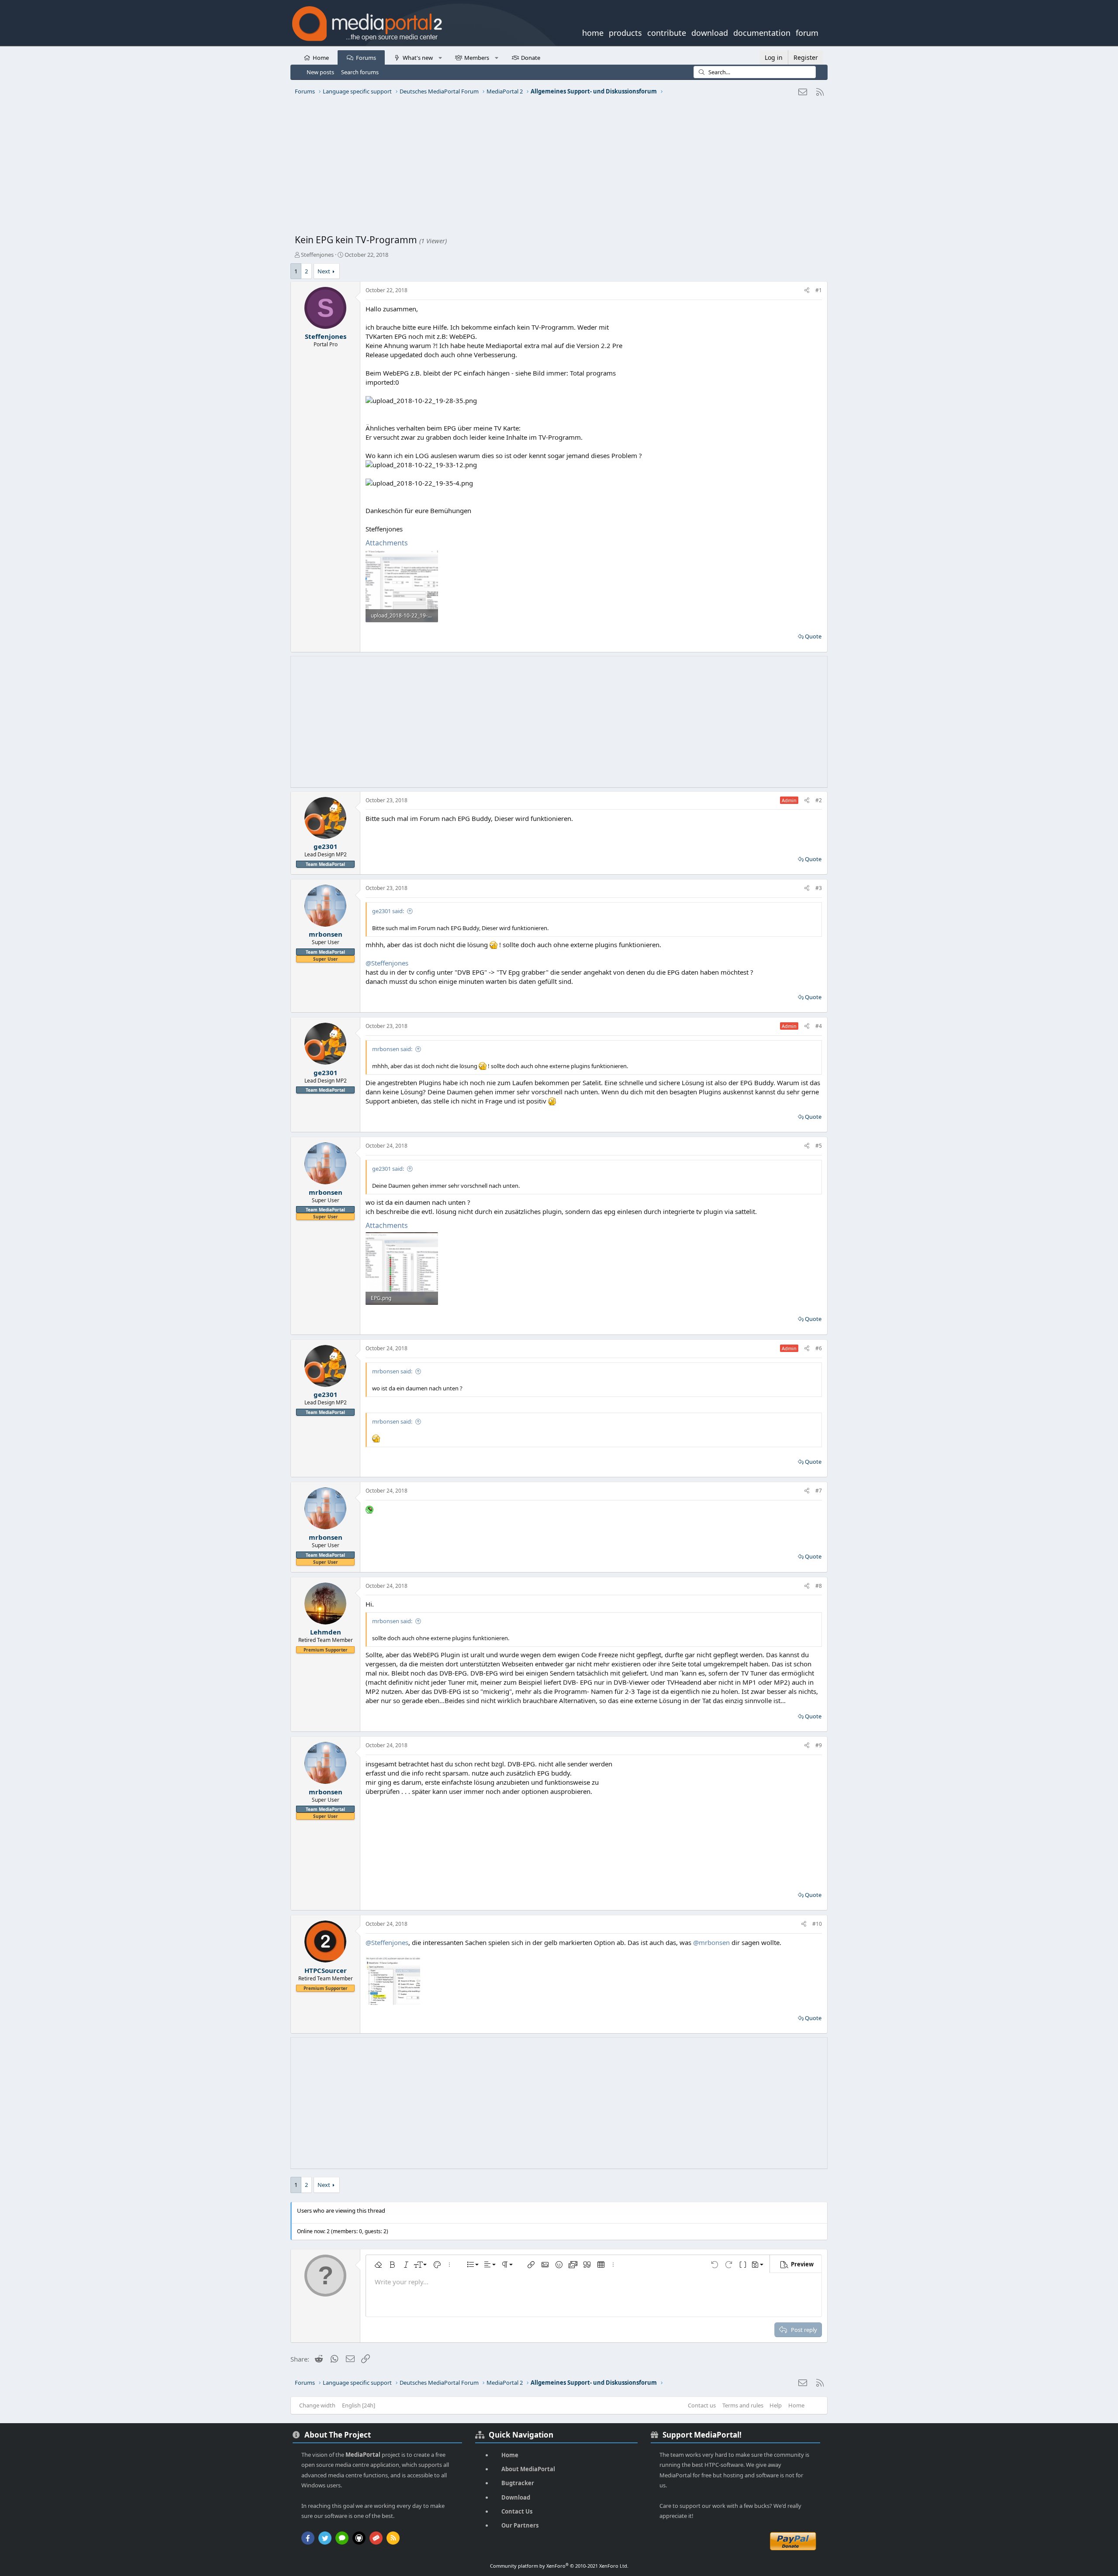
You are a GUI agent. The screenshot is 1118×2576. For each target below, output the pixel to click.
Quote (813, 636)
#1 (819, 290)
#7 (819, 1491)
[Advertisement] (557, 168)
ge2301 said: (388, 911)
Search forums (360, 72)
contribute (667, 32)
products (625, 32)
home (593, 32)
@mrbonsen (711, 1942)
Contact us (702, 2405)
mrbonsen (326, 934)
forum (807, 32)
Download (516, 2497)
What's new (418, 58)
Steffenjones (317, 255)
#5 (819, 1146)
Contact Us (517, 2511)
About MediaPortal (528, 2469)
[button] (440, 57)
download (710, 32)
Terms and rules (743, 2405)
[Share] (807, 291)
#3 (819, 888)
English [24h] (359, 2405)
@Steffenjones (387, 963)
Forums (366, 58)
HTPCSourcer (326, 1970)
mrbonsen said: (392, 1049)
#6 (819, 1348)
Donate (531, 58)
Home (321, 58)
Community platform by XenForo (559, 2566)
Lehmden (326, 1632)
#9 (819, 1745)
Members (477, 58)
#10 (817, 1924)
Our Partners (520, 2525)
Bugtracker (518, 2483)
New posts (320, 72)
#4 (819, 1026)
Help (776, 2405)
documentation (762, 32)
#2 (819, 800)
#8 (819, 1586)
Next (324, 271)
